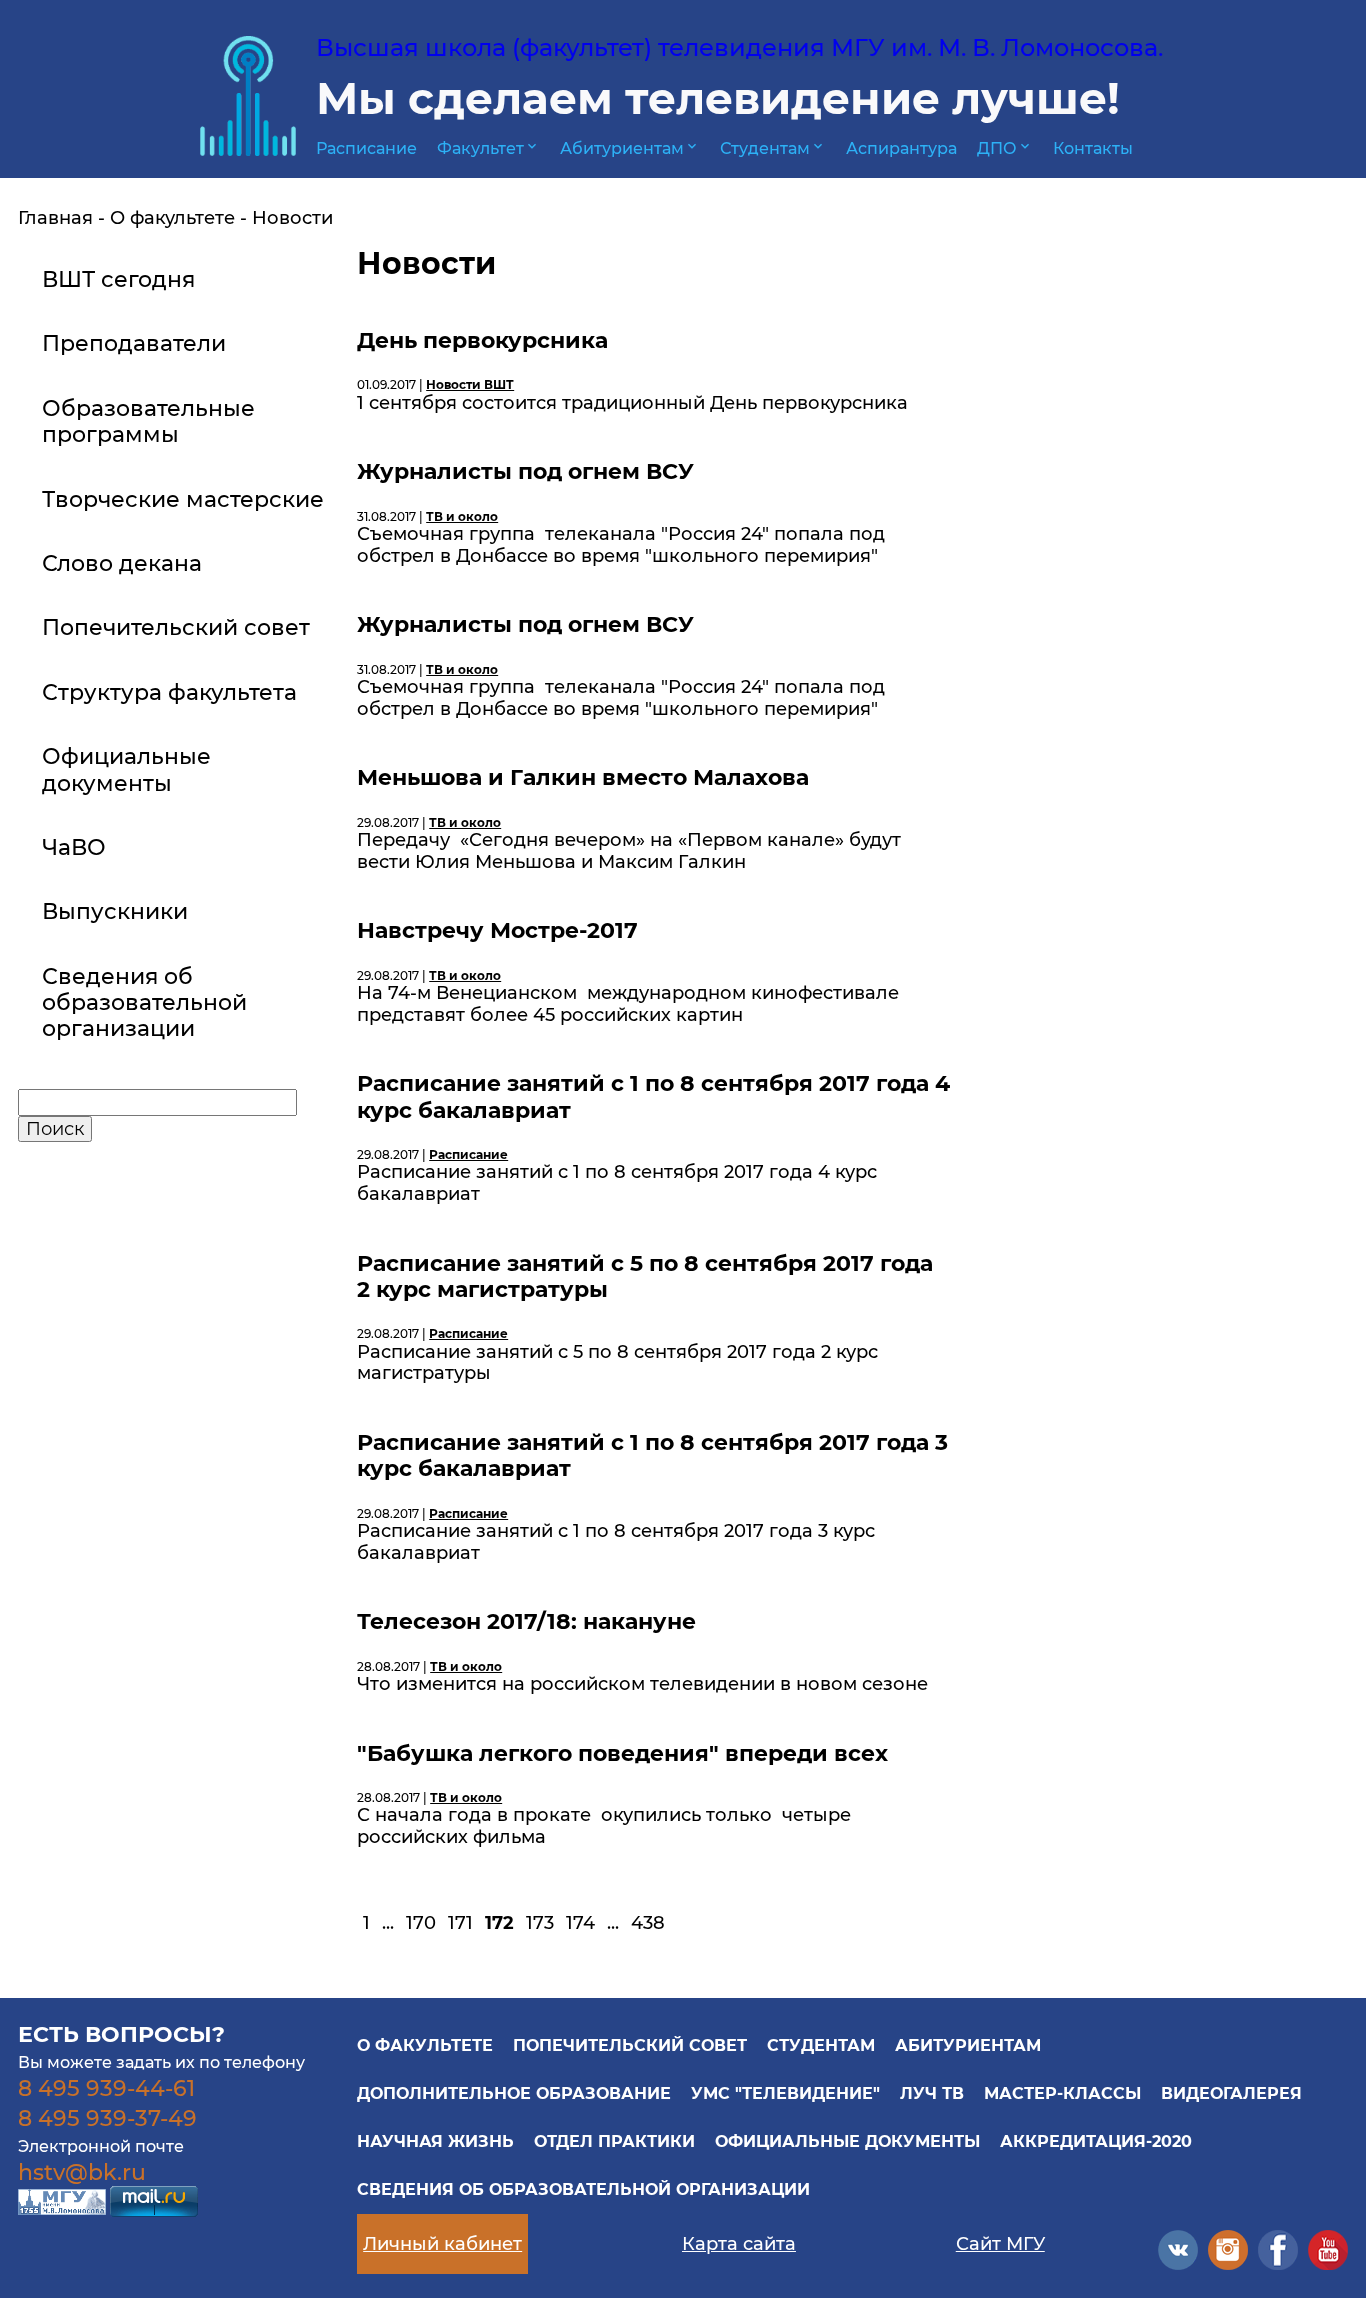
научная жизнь (435, 2141)
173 (540, 1923)
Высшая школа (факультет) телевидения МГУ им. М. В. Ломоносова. (739, 47)
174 (580, 1923)
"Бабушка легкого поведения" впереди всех (622, 1753)
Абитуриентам (630, 148)
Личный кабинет (442, 2244)
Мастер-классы (1062, 2093)
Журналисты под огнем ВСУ (525, 471)
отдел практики (614, 2141)
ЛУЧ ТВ (932, 2093)
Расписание (366, 148)
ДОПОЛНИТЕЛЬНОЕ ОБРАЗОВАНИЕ (514, 2093)
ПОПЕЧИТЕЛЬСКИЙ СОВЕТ (630, 2045)
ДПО (1005, 148)
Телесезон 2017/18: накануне (526, 1621)
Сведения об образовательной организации (583, 2189)
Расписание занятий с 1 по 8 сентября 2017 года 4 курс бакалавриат (653, 1096)
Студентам (773, 148)
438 (648, 1923)
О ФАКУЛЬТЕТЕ (425, 2045)
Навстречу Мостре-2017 (497, 930)
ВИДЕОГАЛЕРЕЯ (1231, 2093)
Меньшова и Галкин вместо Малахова (583, 777)
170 (421, 1923)
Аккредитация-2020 (1096, 2141)
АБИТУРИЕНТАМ (968, 2045)
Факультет (488, 148)
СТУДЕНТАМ (821, 2045)
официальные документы (847, 2141)
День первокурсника (482, 340)
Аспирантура (901, 148)
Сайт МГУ (1000, 2244)
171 (460, 1923)
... (388, 1923)
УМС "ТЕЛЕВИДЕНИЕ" (785, 2093)
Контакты (1093, 148)
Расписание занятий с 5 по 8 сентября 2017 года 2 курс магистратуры (645, 1276)
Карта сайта (739, 2244)
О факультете (172, 218)
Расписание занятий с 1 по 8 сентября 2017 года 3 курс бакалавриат (652, 1455)
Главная (55, 218)
